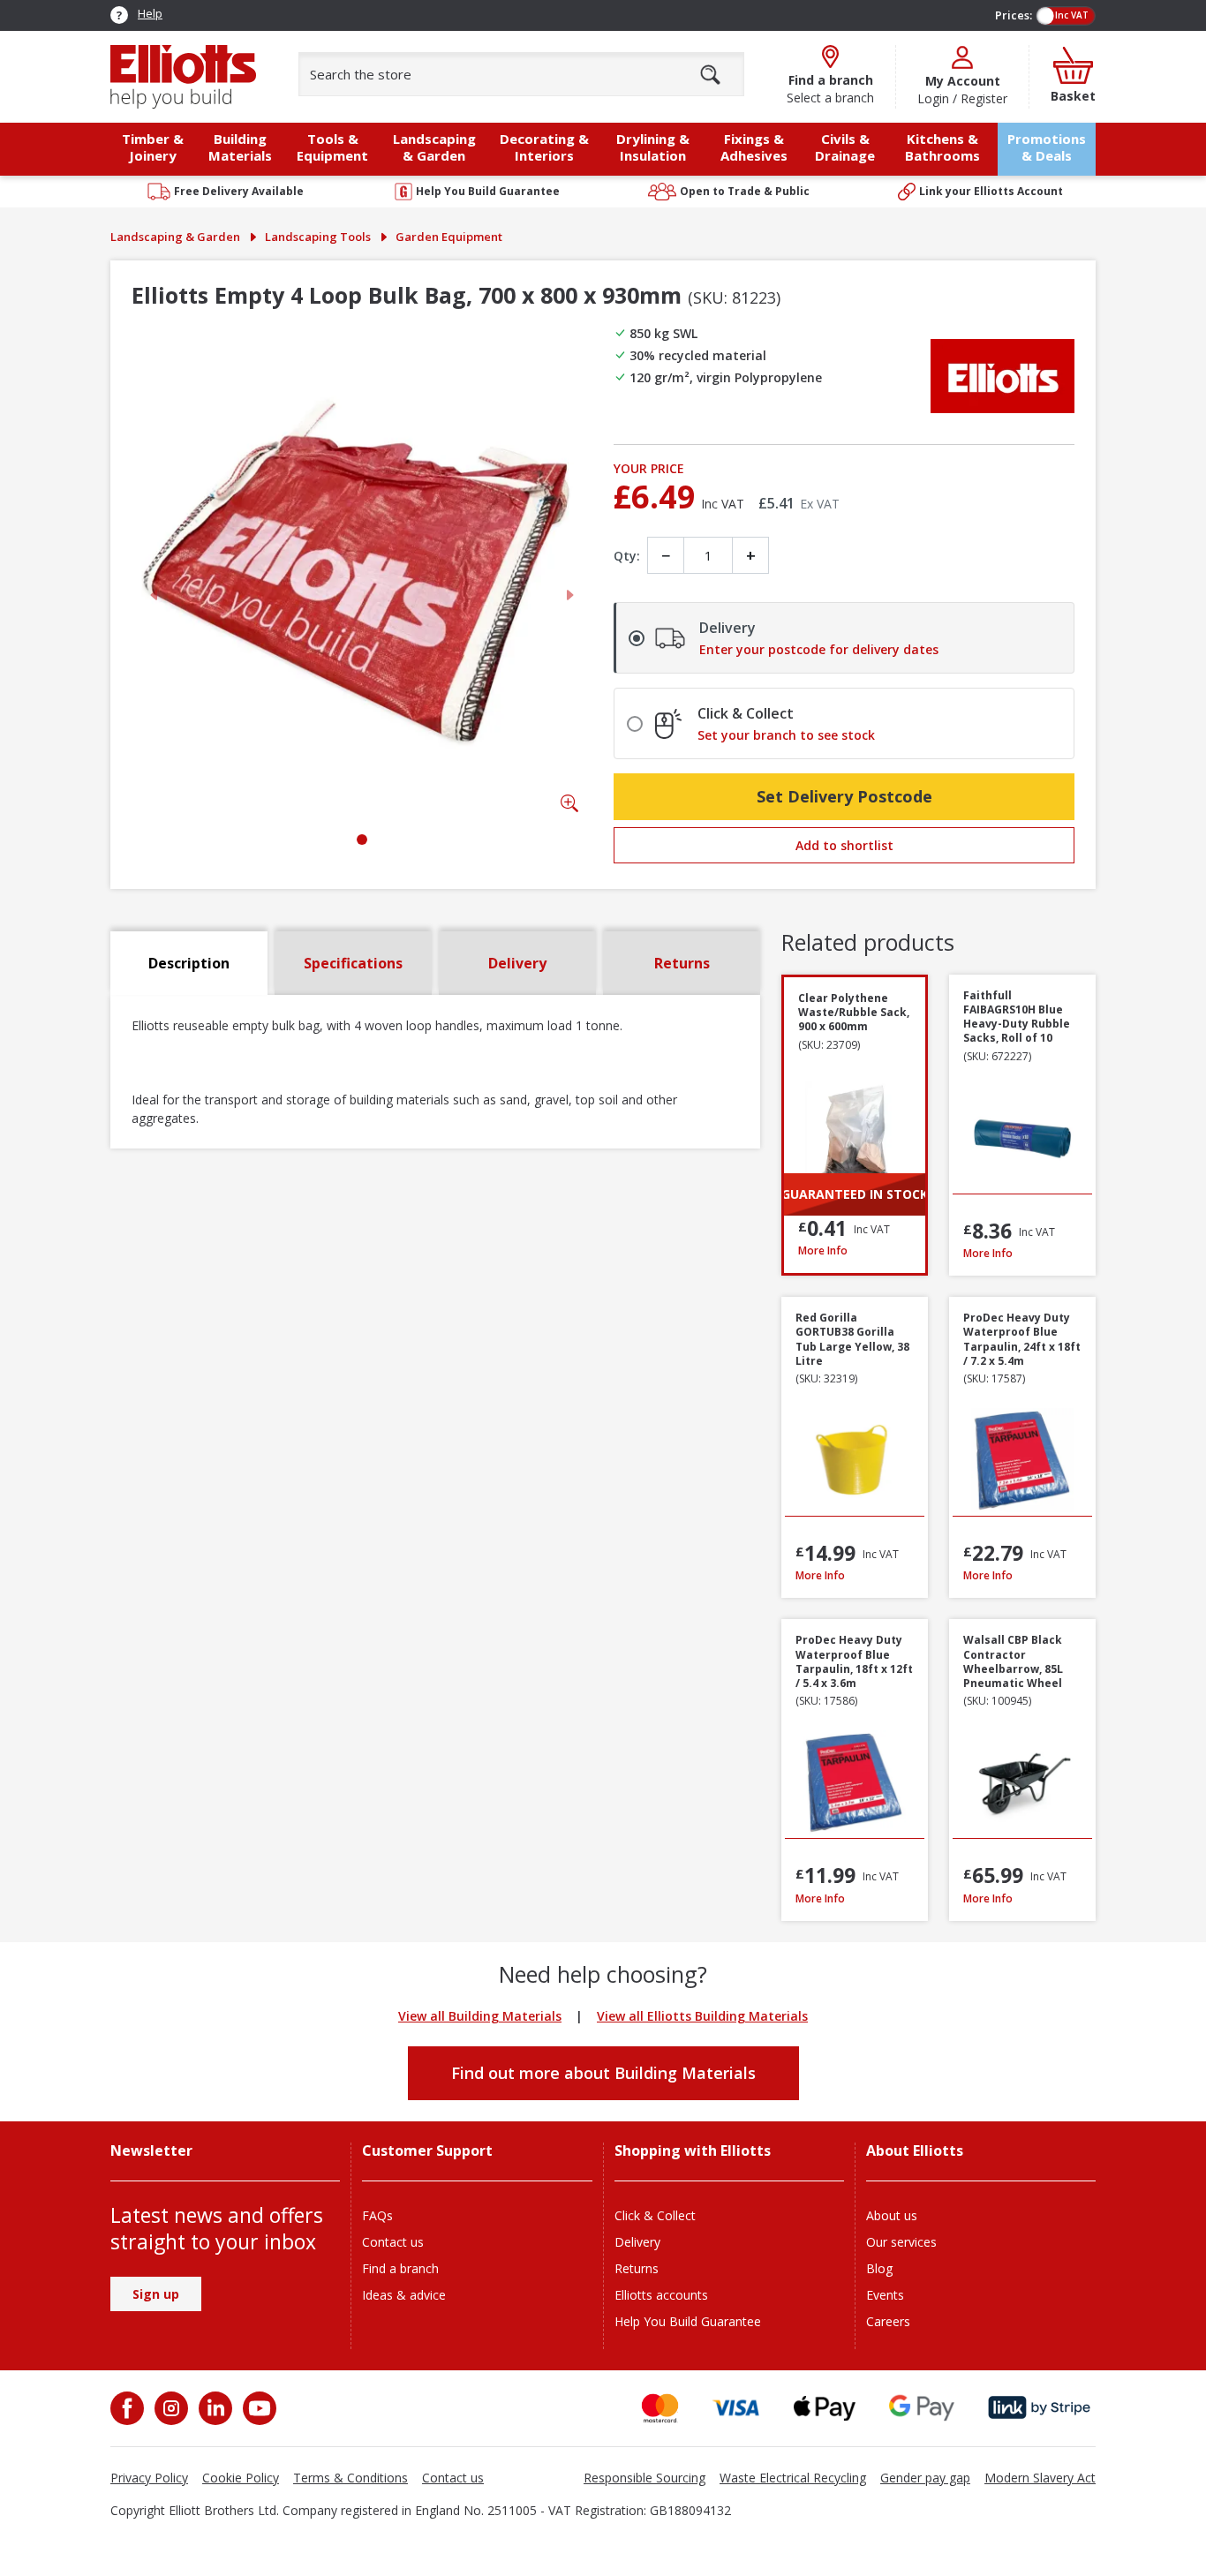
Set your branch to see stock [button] (786, 735)
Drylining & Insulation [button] (653, 147)
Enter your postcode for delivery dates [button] (819, 650)
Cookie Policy (241, 2478)
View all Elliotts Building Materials (702, 2016)
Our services (901, 2242)
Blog (879, 2268)
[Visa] (736, 2408)
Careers (888, 2321)
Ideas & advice (404, 2295)
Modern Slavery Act (1040, 2478)
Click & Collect (655, 2215)
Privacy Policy (149, 2478)
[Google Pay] (922, 2408)
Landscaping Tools (318, 237)
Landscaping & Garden (175, 237)
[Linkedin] (214, 2408)
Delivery (637, 2242)
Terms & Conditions (350, 2478)
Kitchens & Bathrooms (942, 147)
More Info (855, 1250)
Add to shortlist (844, 845)
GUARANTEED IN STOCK (855, 1194)
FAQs (377, 2215)
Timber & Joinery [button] (153, 147)
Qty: (627, 556)
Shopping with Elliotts (693, 2151)
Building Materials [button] (240, 147)
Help (150, 13)
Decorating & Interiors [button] (544, 147)
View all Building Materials (480, 2016)
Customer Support (427, 2151)
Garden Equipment (449, 237)
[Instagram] (170, 2408)
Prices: (1014, 15)
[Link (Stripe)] (1039, 2408)
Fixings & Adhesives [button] (754, 147)
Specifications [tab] (353, 963)
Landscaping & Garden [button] (434, 147)
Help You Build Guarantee (688, 2321)
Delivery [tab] (517, 963)
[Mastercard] (660, 2408)
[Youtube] (258, 2408)
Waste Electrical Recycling (793, 2478)
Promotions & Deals (1047, 147)
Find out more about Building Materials (603, 2073)
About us (892, 2215)
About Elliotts (915, 2151)
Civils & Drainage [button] (845, 147)
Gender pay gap (925, 2478)
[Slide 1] (362, 840)
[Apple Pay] (825, 2408)
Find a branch (400, 2268)
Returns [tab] (682, 963)
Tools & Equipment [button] (332, 147)
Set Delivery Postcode (844, 796)
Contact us (393, 2242)
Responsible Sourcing (644, 2478)
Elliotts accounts (661, 2295)
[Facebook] (129, 2408)
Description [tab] (189, 963)
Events (885, 2295)
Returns (637, 2268)
